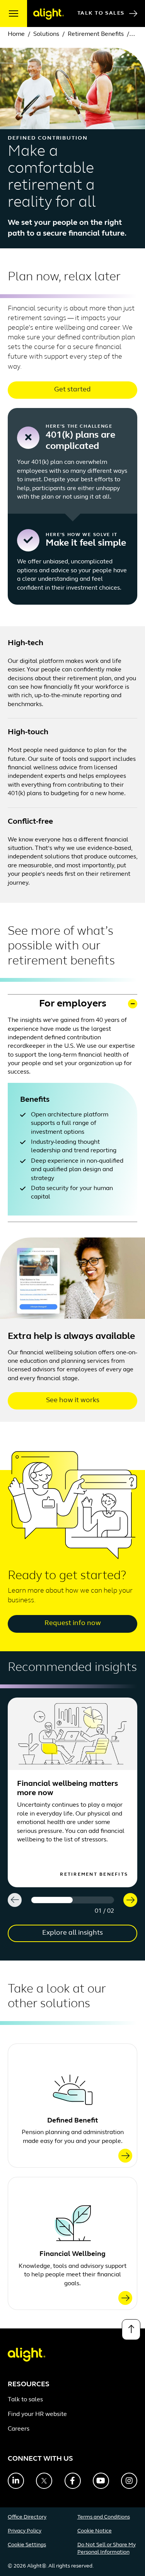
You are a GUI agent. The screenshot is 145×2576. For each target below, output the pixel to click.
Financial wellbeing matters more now (67, 1789)
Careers (19, 2429)
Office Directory (27, 2517)
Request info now (73, 1623)
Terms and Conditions (104, 2517)
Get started (72, 390)
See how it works (73, 1401)
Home (16, 34)
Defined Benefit (72, 2121)
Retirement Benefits (96, 34)
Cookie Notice (95, 2531)
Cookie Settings (27, 2545)
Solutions (46, 34)
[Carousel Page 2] (93, 1900)
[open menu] (14, 13)
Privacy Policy (25, 2531)
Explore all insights (72, 1933)
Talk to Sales (101, 13)
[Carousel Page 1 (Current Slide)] (52, 1900)
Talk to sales (25, 2400)
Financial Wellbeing (72, 2254)
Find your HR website (37, 2414)
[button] (72, 1004)
